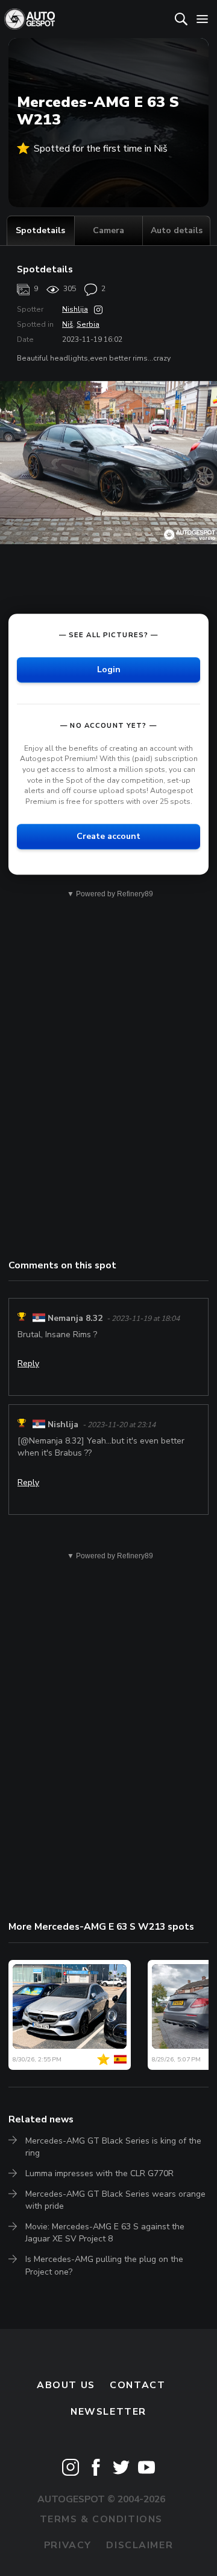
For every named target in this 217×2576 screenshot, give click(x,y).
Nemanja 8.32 (75, 1318)
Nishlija (75, 309)
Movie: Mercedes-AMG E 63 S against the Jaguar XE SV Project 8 (105, 2233)
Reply (28, 1363)
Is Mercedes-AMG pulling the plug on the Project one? (104, 2265)
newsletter (108, 2412)
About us (66, 2385)
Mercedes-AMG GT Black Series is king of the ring (113, 2147)
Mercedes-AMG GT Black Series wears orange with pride (115, 2200)
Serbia (88, 324)
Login (109, 670)
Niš (68, 324)
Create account (108, 836)
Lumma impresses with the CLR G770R (99, 2173)
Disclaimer (140, 2545)
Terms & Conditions (101, 2519)
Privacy (68, 2545)
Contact (137, 2385)
